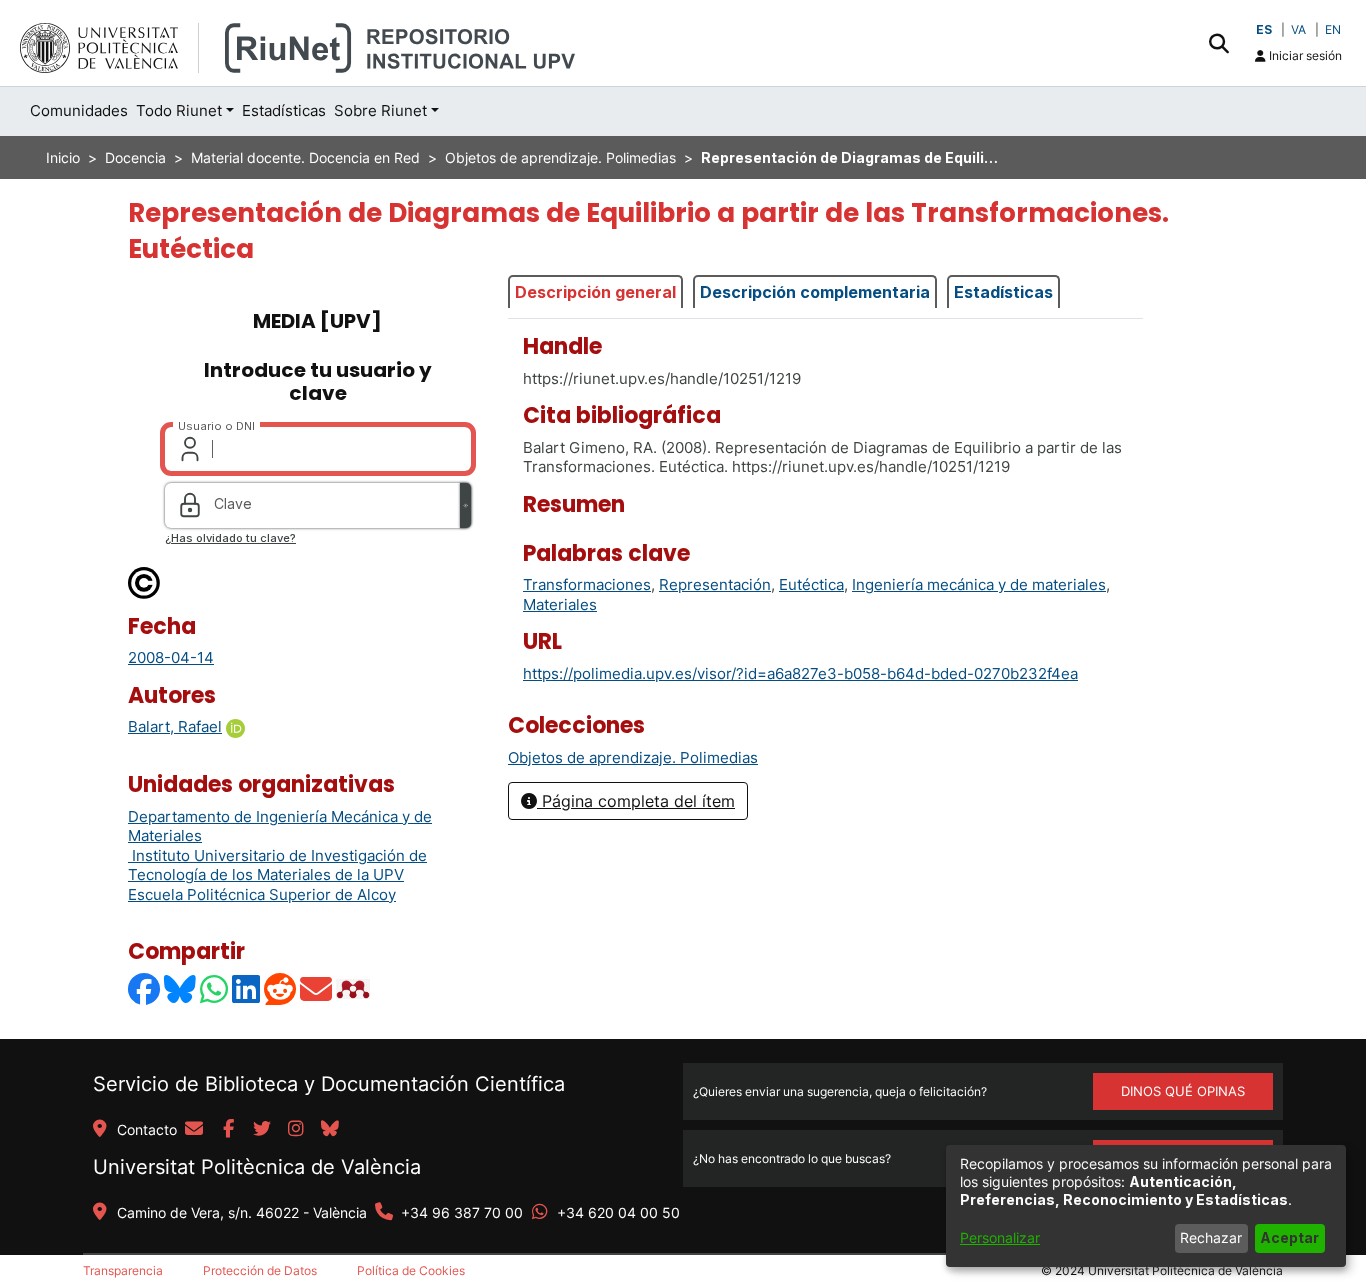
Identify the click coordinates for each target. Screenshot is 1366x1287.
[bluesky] (330, 1130)
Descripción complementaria (815, 292)
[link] (633, 757)
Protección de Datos (260, 1270)
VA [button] (1298, 29)
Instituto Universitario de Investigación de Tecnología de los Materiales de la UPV (277, 865)
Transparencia (123, 1270)
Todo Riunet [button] (179, 110)
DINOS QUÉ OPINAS (1183, 1091)
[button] (1218, 43)
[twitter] (262, 1130)
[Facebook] (145, 988)
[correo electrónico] (194, 1130)
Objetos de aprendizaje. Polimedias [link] (560, 157)
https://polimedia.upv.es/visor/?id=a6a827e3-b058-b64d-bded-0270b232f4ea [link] (800, 673)
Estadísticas (1003, 292)
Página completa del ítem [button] (636, 801)
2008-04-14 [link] (171, 657)
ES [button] (1264, 29)
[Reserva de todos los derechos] (145, 581)
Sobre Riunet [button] (380, 110)
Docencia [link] (135, 157)
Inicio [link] (63, 157)
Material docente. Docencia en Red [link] (305, 157)
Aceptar (1289, 1237)
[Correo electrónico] (317, 988)
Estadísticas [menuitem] (284, 110)
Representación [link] (715, 584)
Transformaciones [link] (587, 584)
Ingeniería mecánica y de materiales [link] (979, 584)
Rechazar (1211, 1237)
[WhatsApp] (215, 988)
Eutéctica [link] (811, 584)
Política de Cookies (411, 1270)
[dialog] (1146, 1206)
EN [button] (1333, 29)
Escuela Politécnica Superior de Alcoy (262, 894)
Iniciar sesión (1304, 55)
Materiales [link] (560, 604)
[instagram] (296, 1130)
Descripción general (595, 292)
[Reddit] (281, 988)
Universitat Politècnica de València (257, 1167)
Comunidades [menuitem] (79, 110)
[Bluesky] (181, 988)
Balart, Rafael (175, 726)
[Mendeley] (355, 988)
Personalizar (1000, 1237)
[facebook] (228, 1130)
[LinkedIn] (247, 988)
